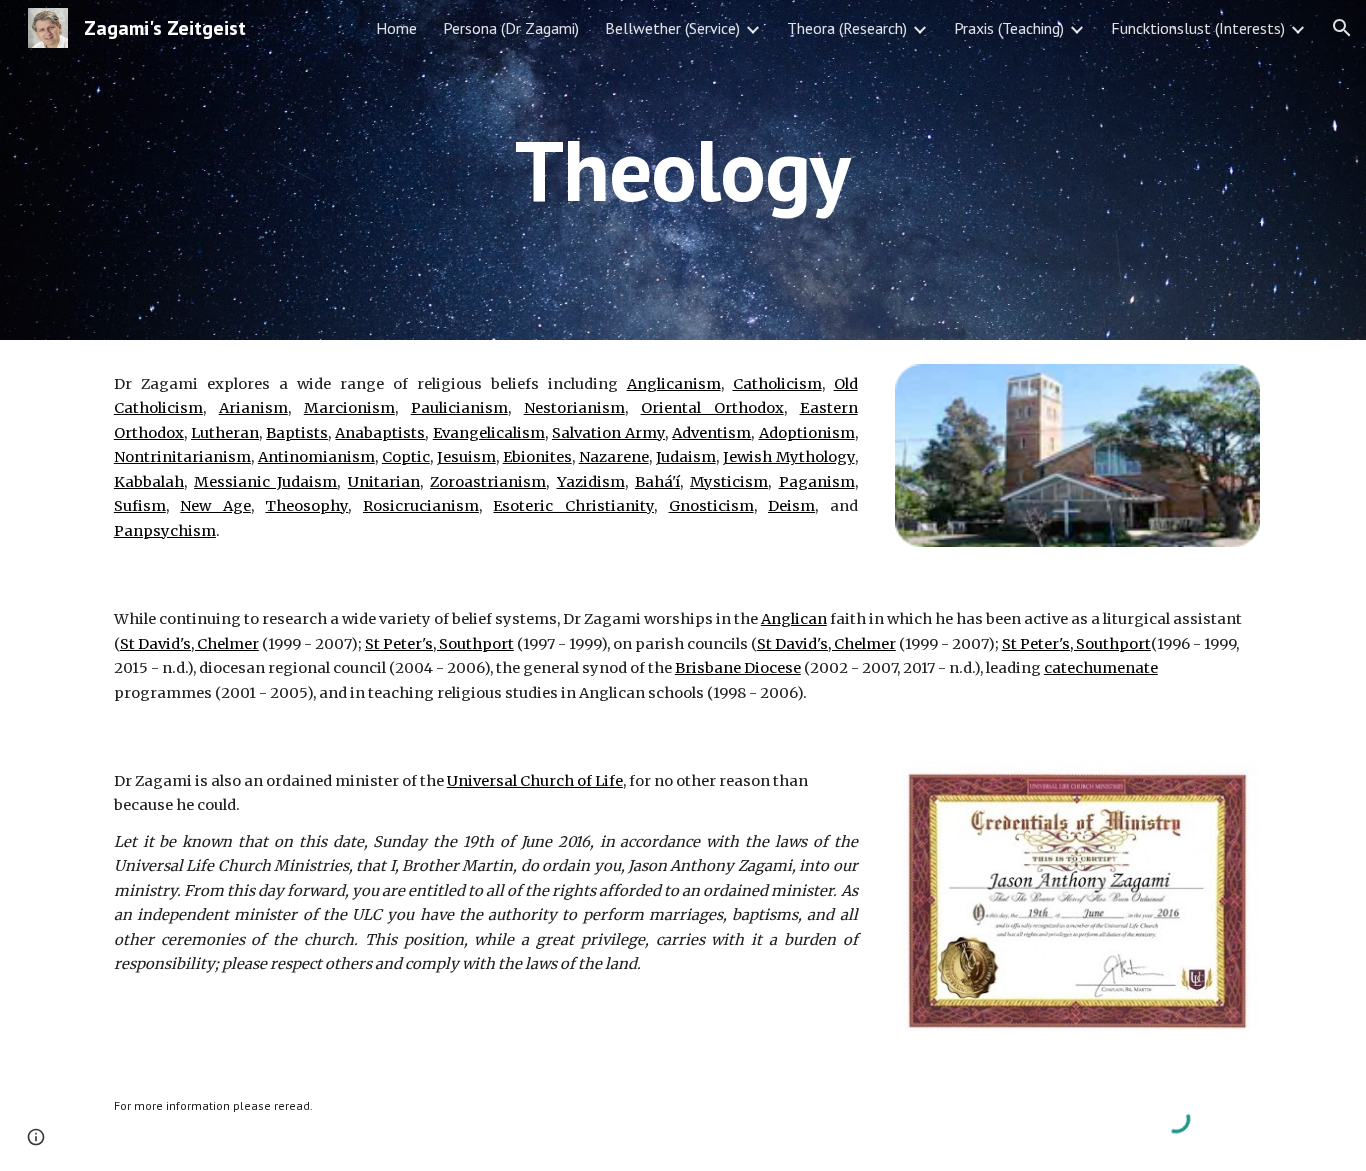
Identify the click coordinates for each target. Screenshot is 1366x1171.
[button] (1342, 28)
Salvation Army (608, 433)
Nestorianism (574, 408)
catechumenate (1101, 668)
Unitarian (384, 482)
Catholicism (777, 384)
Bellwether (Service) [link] (672, 28)
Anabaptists (380, 433)
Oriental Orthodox (712, 408)
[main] (683, 169)
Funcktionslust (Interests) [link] (1198, 28)
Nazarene (614, 457)
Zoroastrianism (488, 482)
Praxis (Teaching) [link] (1009, 28)
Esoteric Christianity (573, 506)
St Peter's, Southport (439, 644)
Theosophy (306, 506)
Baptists (297, 433)
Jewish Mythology (789, 457)
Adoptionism (807, 433)
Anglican (794, 619)
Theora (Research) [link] (847, 28)
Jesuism (466, 457)
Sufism (140, 506)
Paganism (817, 482)
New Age (215, 506)
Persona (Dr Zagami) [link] (511, 28)
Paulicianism (459, 408)
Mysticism (729, 482)
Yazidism (591, 482)
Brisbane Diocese (738, 668)
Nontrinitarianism (182, 457)
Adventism (711, 433)
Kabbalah (149, 482)
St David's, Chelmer (189, 644)
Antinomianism (316, 457)
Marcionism (349, 408)
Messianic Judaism (265, 482)
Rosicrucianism (421, 506)
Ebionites (537, 457)
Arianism (253, 408)
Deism (791, 506)
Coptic (406, 457)
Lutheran (225, 433)
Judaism (686, 457)
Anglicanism (674, 384)
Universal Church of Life (535, 781)
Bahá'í (657, 482)
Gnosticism (711, 506)
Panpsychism (165, 531)
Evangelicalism (489, 433)
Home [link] (396, 28)
